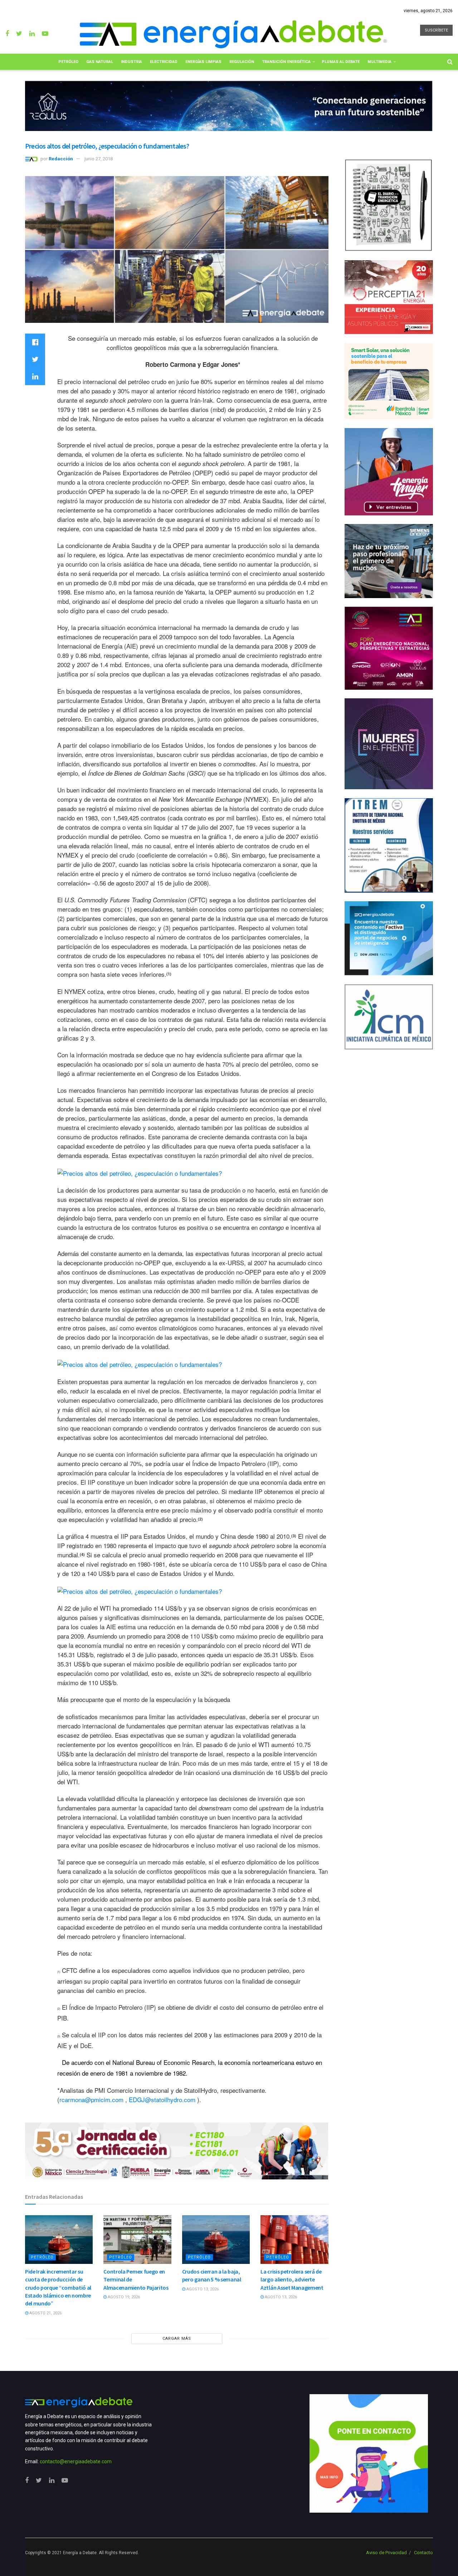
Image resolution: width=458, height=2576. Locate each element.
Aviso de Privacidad (386, 2553)
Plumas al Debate (341, 62)
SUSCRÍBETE (436, 30)
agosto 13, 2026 (202, 2289)
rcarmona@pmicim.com (91, 2099)
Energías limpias (203, 62)
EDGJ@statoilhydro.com (162, 2099)
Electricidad (164, 62)
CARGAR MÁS (177, 2339)
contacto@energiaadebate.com (76, 2461)
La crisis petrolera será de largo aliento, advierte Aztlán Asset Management (292, 2279)
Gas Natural (100, 62)
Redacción (61, 159)
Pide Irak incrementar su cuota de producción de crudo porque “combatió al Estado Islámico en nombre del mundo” (58, 2288)
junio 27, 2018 (99, 159)
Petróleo (68, 62)
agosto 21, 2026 (45, 2313)
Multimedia (379, 62)
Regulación (242, 62)
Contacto (423, 2553)
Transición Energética (286, 62)
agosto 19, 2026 (123, 2297)
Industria (131, 62)
